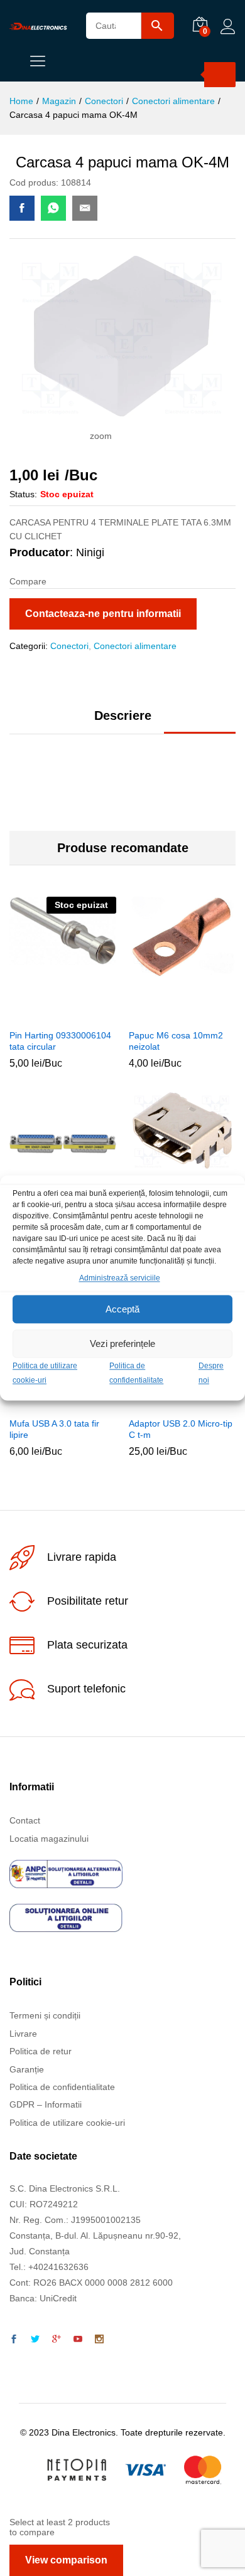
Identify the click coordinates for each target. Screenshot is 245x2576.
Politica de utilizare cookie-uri (67, 2123)
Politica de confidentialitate (62, 2087)
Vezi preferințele (122, 1343)
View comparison (66, 2560)
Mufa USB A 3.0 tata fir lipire (54, 1429)
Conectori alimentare (135, 646)
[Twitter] (35, 2340)
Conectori (69, 646)
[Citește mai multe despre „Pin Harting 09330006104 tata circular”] (46, 1015)
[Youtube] (78, 2340)
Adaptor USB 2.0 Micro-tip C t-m (181, 1429)
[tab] (123, 721)
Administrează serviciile (120, 1278)
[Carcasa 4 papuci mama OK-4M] (22, 208)
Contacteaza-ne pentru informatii (103, 614)
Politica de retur (41, 2051)
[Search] (220, 75)
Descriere (123, 715)
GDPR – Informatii (46, 2104)
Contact (25, 1820)
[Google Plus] (57, 2340)
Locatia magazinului (49, 1839)
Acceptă (122, 1309)
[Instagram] (99, 2340)
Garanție (27, 2069)
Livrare (23, 2034)
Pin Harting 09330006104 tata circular (60, 1041)
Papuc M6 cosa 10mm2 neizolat (176, 1041)
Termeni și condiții (45, 2015)
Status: (23, 494)
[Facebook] (14, 2340)
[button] (166, 1015)
